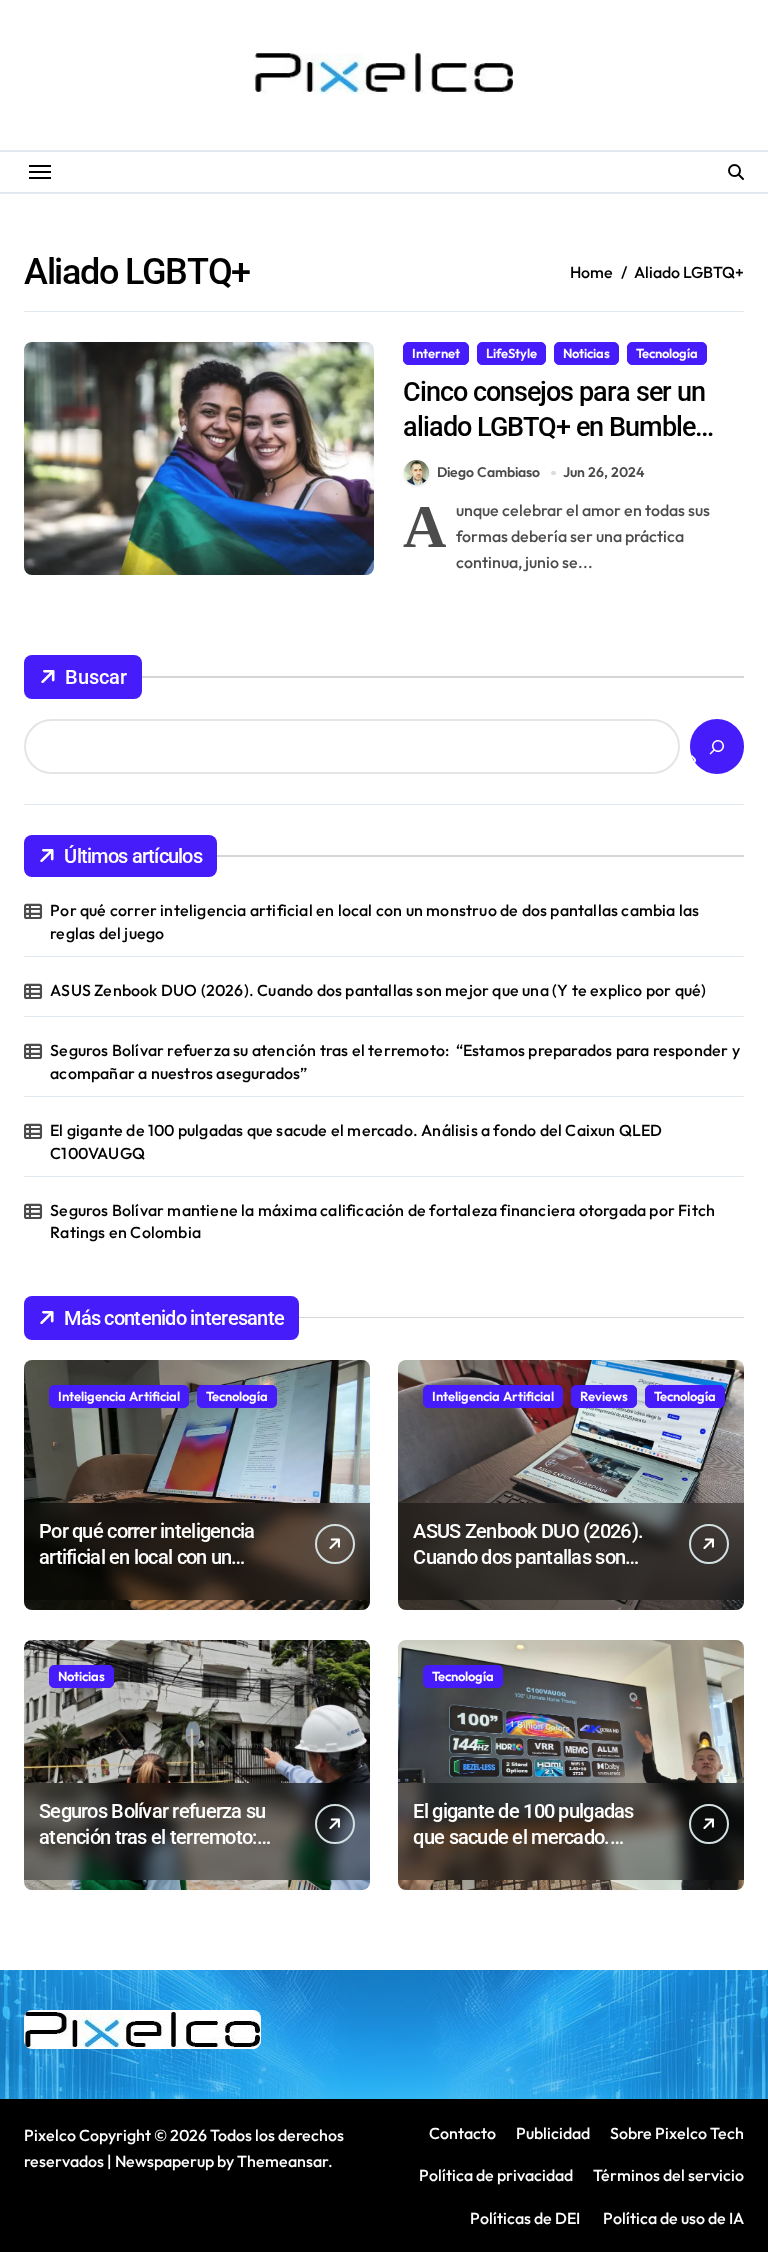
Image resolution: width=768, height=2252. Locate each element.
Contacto (462, 2133)
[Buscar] (717, 746)
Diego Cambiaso (488, 472)
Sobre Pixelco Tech (677, 2133)
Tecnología (667, 353)
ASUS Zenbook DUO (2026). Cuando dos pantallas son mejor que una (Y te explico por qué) (378, 990)
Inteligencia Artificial (119, 1396)
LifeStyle (511, 353)
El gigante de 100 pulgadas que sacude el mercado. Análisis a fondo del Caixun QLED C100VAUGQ (356, 1141)
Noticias (586, 353)
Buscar (96, 677)
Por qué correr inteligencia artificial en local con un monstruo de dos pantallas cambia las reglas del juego (374, 921)
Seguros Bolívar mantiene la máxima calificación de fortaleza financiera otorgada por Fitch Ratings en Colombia (382, 1221)
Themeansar (282, 2161)
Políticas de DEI (525, 2218)
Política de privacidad (496, 2175)
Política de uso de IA (672, 2218)
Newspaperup (164, 2161)
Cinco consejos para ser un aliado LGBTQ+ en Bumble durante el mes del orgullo (554, 427)
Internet (436, 353)
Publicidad (553, 2133)
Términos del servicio (668, 2175)
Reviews (604, 1396)
